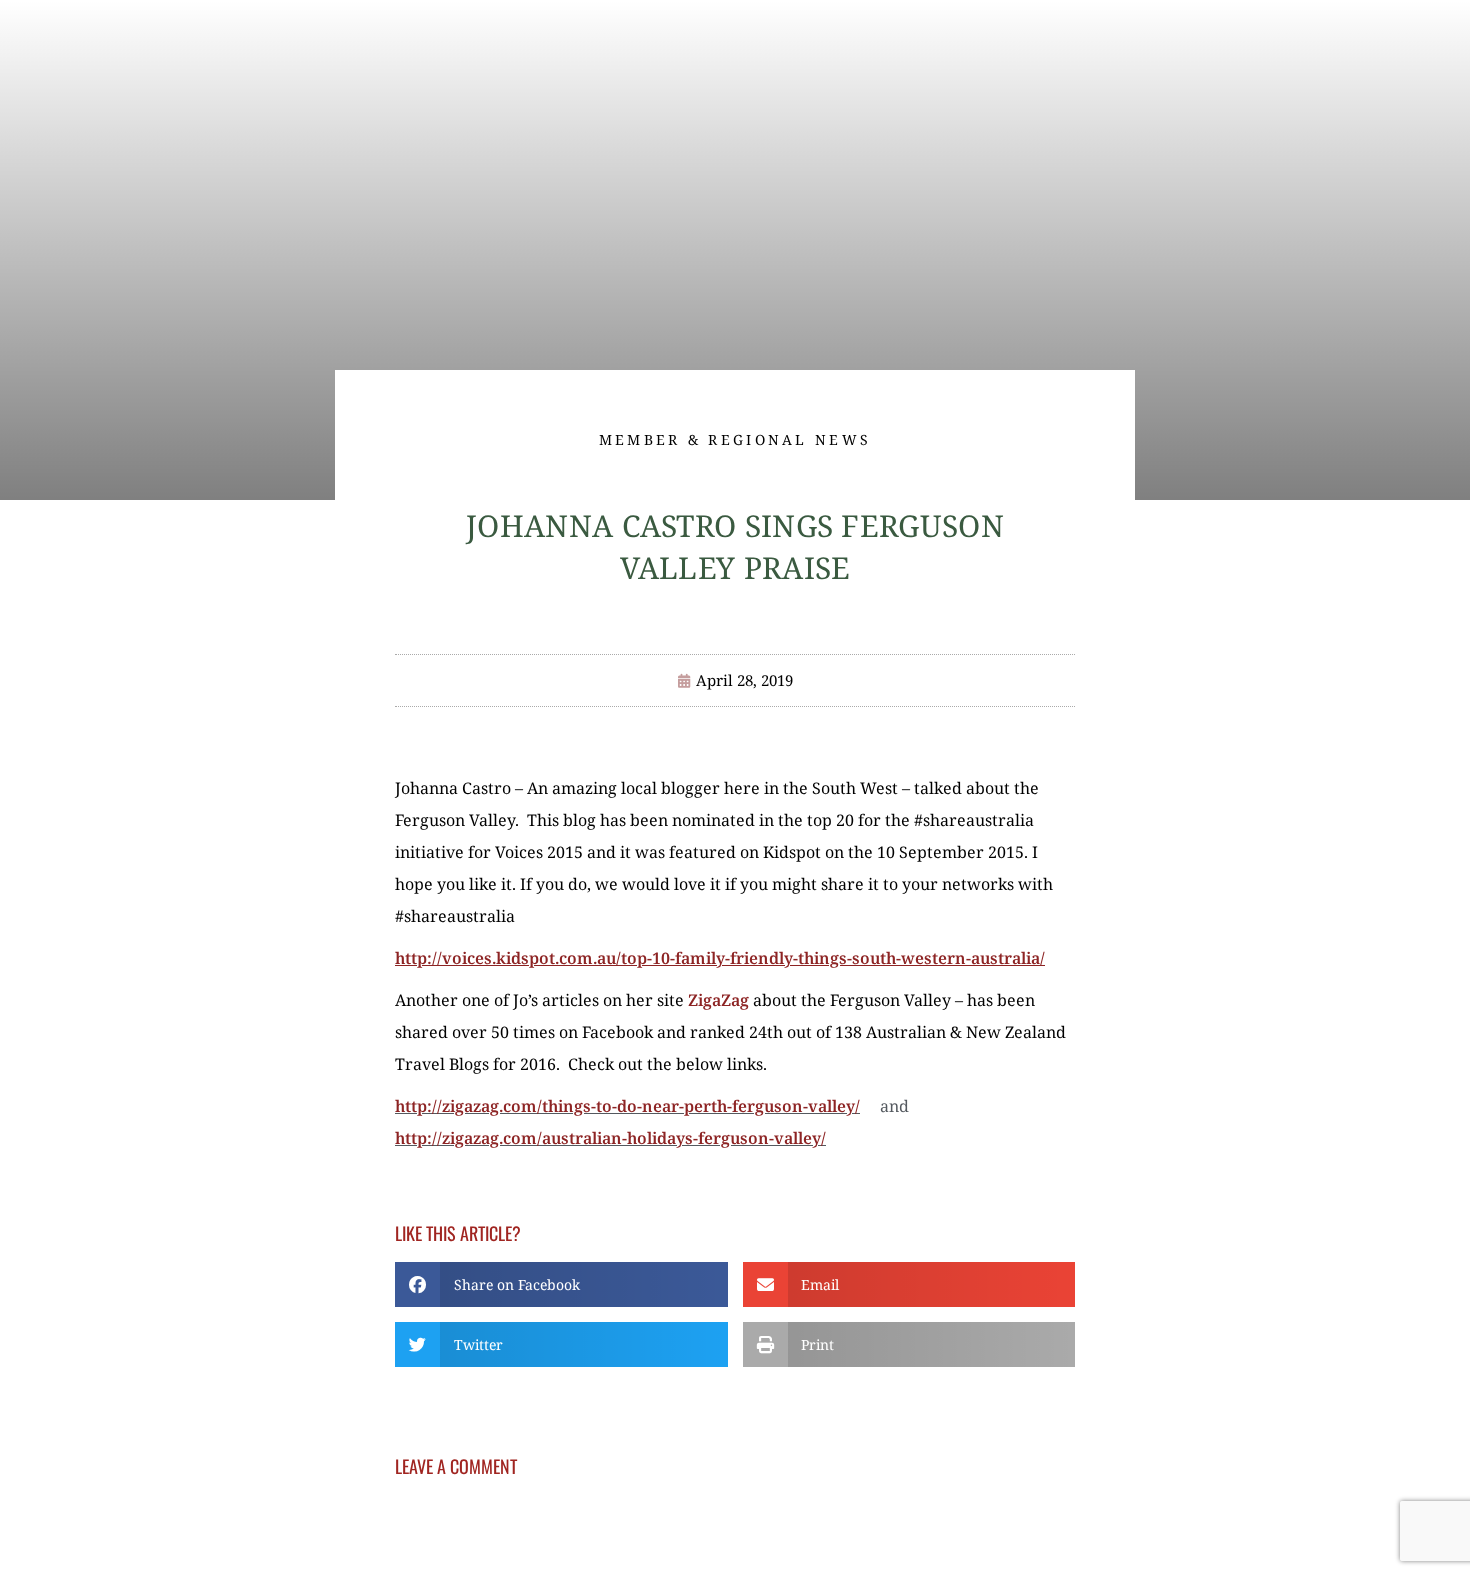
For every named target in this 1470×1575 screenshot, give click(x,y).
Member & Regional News (735, 439)
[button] (561, 1284)
